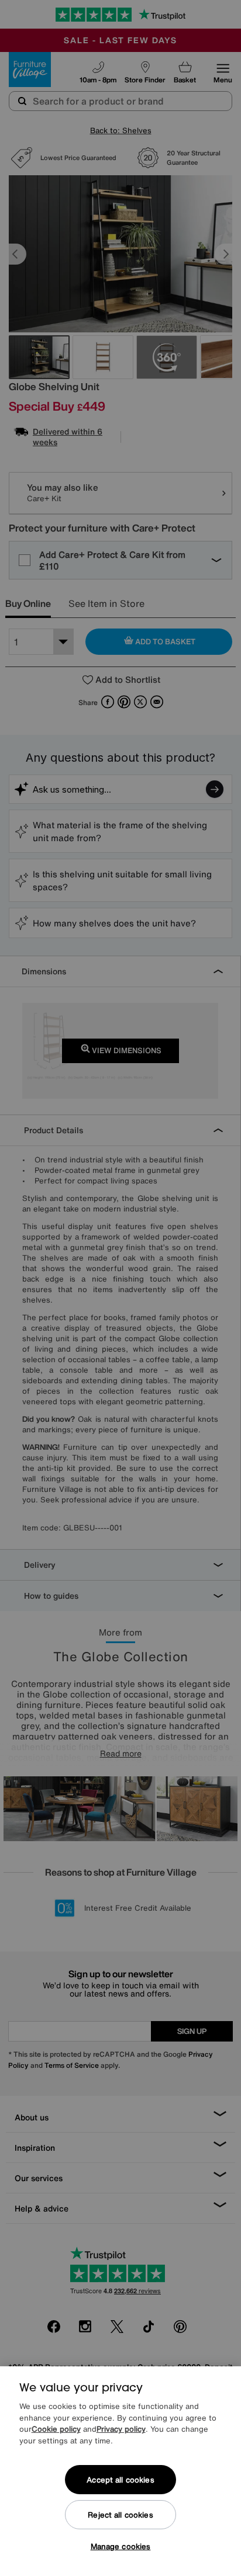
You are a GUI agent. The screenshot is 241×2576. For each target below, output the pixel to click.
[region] (120, 2471)
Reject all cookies (120, 2515)
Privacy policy (121, 2429)
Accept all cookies (120, 2480)
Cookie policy (56, 2429)
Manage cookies (121, 2547)
